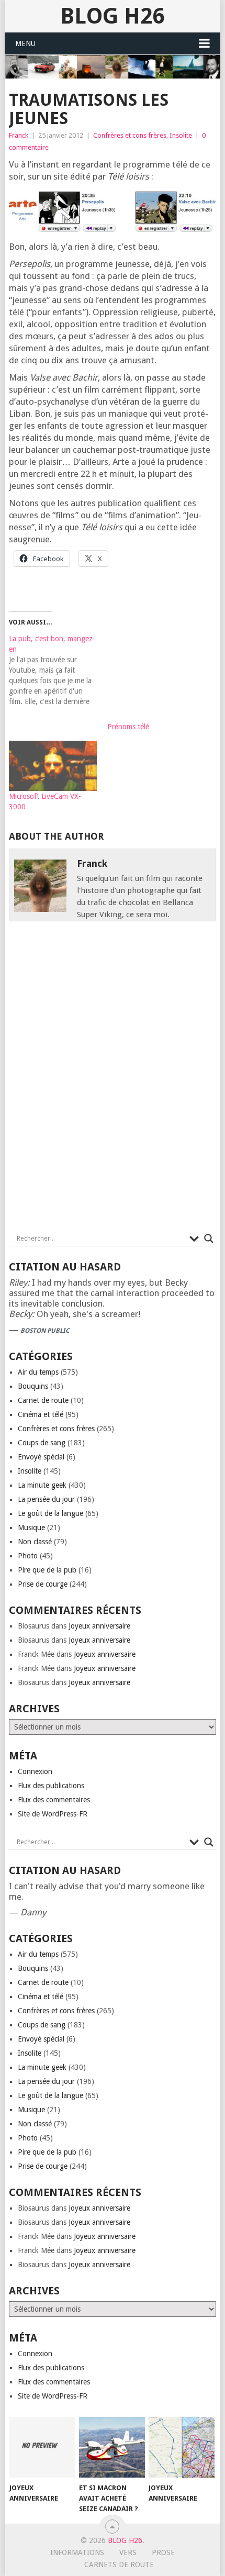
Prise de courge (43, 1584)
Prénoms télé (128, 727)
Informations (77, 2552)
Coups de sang (42, 1443)
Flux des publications (51, 1786)
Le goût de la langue (50, 1513)
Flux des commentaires (54, 1800)
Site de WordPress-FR (53, 1814)
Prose (163, 2552)
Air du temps (38, 1372)
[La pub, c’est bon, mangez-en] (58, 670)
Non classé (35, 1542)
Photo (28, 1556)
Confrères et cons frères (130, 135)
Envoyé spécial (41, 1457)
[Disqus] (113, 1080)
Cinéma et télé (41, 1414)
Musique (31, 1527)
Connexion (35, 1771)
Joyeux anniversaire (99, 1626)
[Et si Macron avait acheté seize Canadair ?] (112, 2447)
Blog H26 (112, 16)
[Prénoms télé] (151, 677)
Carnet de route (43, 1400)
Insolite (181, 135)
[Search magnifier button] (209, 1239)
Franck (19, 135)
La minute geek (42, 1485)
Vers (128, 2552)
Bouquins (33, 1386)
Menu (25, 43)
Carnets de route (119, 2564)
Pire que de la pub (47, 1570)
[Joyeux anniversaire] (42, 2447)
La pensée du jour (46, 1499)
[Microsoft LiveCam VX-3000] (53, 766)
